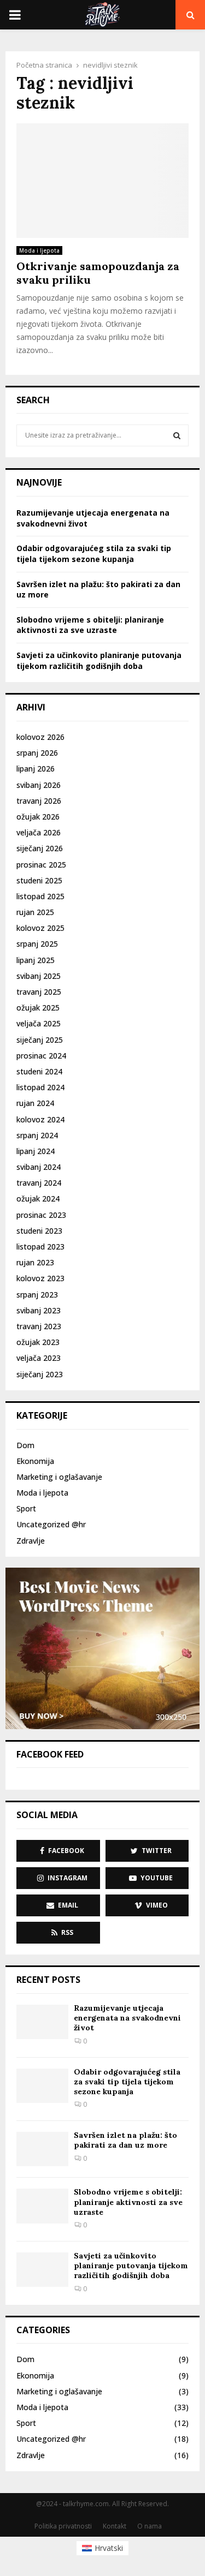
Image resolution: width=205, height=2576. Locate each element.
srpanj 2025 (37, 944)
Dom (25, 1445)
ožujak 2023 (38, 1342)
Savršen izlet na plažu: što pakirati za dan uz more (125, 2140)
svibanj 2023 (39, 1310)
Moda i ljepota (39, 250)
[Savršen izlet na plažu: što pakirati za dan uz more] (42, 2149)
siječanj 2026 (40, 848)
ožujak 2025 (38, 1008)
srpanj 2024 (37, 1135)
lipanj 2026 (36, 769)
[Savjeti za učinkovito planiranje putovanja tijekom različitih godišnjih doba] (42, 2270)
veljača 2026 (39, 832)
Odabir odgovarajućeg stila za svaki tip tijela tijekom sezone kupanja (94, 554)
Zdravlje (31, 1541)
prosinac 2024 (41, 1056)
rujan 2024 (35, 1103)
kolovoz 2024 (40, 1119)
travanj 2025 (39, 992)
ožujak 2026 (38, 817)
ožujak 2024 (38, 1199)
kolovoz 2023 (40, 1278)
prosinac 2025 (41, 865)
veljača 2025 (39, 1023)
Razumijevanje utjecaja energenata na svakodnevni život (127, 2018)
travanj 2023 (39, 1326)
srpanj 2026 (37, 753)
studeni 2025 (39, 880)
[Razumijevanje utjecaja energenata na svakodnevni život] (42, 2022)
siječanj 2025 (40, 1040)
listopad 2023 (40, 1247)
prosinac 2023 (41, 1215)
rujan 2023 (35, 1262)
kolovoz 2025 (40, 928)
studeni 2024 (39, 1071)
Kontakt (115, 2526)
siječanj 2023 (40, 1374)
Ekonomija (35, 1461)
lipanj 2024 (36, 1151)
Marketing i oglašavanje (59, 1477)
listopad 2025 (40, 896)
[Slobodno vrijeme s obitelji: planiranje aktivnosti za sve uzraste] (42, 2206)
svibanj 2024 (39, 1167)
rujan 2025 (35, 912)
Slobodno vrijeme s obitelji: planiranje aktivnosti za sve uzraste (90, 625)
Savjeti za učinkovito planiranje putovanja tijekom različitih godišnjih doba (99, 661)
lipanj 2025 (36, 960)
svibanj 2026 (39, 785)
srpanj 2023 (37, 1295)
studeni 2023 (39, 1231)
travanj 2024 (39, 1183)
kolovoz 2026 (40, 737)
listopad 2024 (40, 1087)
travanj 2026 (39, 801)
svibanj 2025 (39, 976)
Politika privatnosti (63, 2526)
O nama (150, 2526)
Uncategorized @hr (51, 1524)
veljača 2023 (39, 1358)
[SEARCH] (177, 435)
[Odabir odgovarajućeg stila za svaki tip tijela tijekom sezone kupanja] (42, 2086)
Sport (26, 1508)
